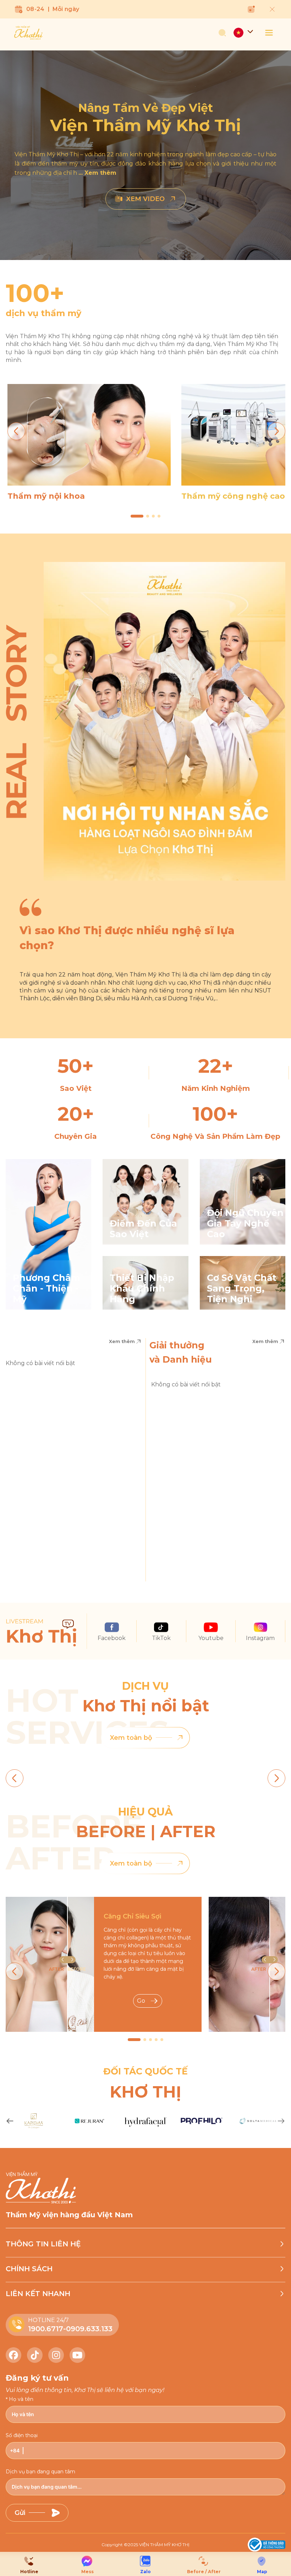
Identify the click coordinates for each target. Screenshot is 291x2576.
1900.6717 (46, 2329)
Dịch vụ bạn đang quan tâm (40, 2472)
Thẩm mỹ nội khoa (46, 496)
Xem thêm (122, 1341)
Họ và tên (21, 2399)
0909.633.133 (89, 2329)
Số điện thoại (22, 2435)
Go (141, 2001)
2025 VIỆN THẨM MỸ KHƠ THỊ (159, 2545)
